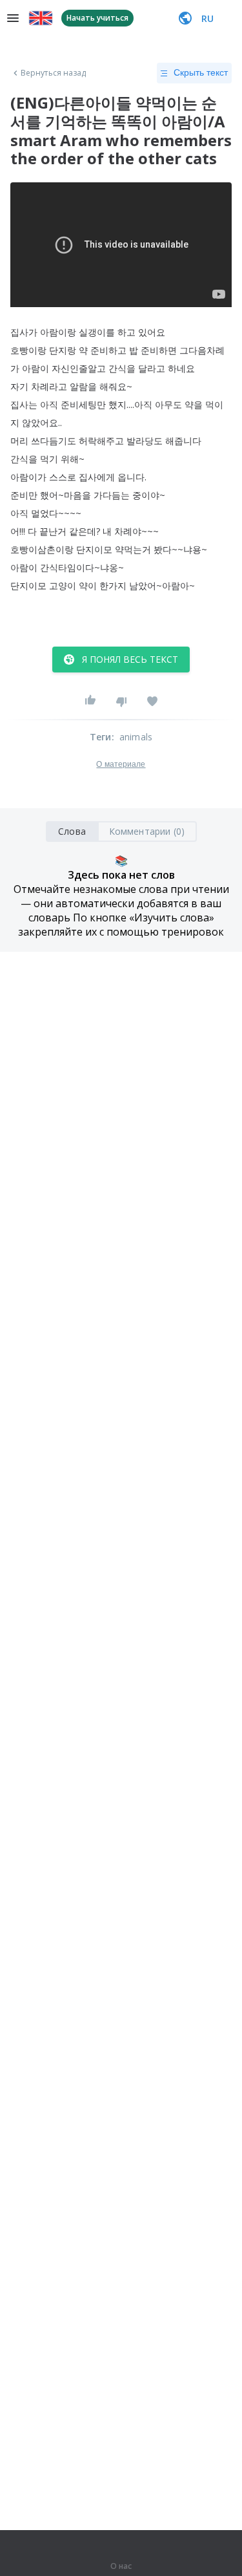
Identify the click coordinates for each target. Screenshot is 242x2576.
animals (136, 737)
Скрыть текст (201, 72)
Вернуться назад (54, 73)
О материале (121, 764)
